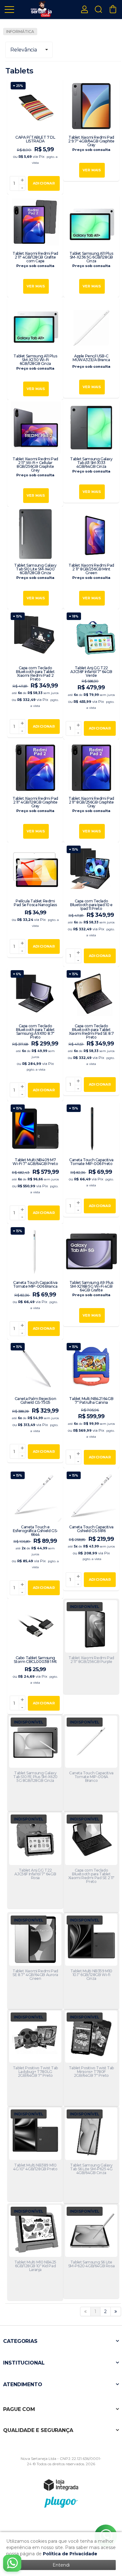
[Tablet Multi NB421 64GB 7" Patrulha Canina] (91, 1404)
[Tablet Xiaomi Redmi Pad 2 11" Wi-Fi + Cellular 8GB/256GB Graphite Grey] (35, 453)
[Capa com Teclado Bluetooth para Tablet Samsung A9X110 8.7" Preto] (35, 1034)
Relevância (23, 50)
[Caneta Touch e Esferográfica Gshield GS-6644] (35, 1533)
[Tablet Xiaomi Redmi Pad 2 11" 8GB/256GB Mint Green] (91, 558)
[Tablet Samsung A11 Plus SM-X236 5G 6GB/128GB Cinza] (91, 246)
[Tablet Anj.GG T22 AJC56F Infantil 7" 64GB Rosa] (35, 1860)
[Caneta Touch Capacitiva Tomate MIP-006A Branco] (91, 1763)
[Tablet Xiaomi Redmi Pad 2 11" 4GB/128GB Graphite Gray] (35, 791)
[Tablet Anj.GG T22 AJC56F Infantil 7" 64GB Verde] (91, 674)
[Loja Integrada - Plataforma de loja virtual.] (61, 2485)
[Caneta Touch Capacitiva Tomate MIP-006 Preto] (91, 1159)
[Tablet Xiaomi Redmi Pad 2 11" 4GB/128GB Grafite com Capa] (35, 246)
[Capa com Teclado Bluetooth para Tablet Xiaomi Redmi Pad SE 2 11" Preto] (91, 1861)
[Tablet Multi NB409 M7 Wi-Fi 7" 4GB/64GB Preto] (35, 1162)
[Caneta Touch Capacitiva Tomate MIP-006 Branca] (35, 1282)
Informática (20, 32)
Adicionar (44, 183)
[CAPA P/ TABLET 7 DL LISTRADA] (35, 136)
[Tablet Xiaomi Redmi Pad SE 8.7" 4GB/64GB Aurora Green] (35, 1961)
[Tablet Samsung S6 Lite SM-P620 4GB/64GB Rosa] (91, 2251)
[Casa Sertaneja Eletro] (41, 9)
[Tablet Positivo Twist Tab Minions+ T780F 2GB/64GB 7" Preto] (91, 2058)
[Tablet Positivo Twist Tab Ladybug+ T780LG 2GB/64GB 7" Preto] (35, 2058)
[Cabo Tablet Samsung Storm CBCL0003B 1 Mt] (35, 1656)
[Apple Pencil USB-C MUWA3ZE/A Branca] (91, 347)
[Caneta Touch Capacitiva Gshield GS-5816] (91, 1529)
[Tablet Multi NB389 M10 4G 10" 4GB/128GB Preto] (35, 2154)
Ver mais (92, 170)
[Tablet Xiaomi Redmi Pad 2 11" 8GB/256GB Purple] (91, 1646)
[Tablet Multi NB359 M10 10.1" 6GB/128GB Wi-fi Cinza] (91, 1961)
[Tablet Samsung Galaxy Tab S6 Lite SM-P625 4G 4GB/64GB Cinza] (91, 2154)
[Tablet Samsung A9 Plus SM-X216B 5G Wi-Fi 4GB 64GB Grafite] (91, 1275)
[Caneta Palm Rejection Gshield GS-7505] (35, 1401)
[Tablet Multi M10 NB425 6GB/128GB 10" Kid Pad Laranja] (35, 2252)
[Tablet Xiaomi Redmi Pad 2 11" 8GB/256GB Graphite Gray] (91, 791)
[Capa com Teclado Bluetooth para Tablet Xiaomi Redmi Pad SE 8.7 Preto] (91, 1031)
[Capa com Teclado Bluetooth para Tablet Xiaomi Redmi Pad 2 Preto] (35, 673)
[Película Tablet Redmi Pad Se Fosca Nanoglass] (35, 900)
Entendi (61, 2565)
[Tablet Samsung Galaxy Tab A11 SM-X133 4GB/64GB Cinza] (91, 451)
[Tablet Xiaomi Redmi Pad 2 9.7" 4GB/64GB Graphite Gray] (91, 130)
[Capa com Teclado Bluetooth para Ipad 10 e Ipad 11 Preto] (91, 904)
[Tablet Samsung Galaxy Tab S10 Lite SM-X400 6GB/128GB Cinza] (35, 558)
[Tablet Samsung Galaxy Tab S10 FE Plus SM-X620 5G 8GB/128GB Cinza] (35, 1763)
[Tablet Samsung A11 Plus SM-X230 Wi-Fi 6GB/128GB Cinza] (35, 348)
